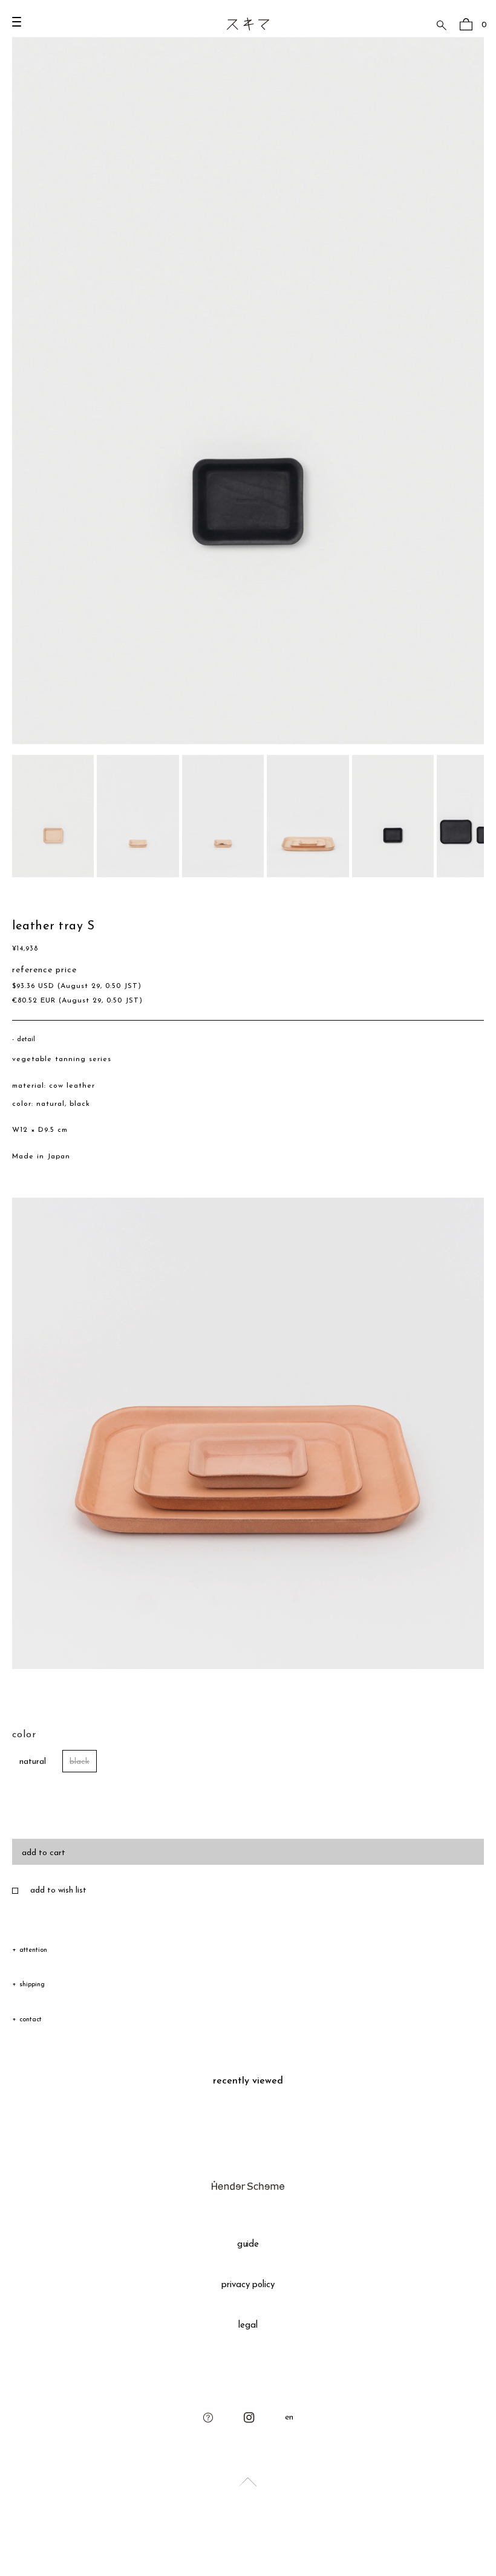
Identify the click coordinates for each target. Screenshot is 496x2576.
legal (248, 2326)
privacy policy (248, 2285)
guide (248, 2245)
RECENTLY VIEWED (248, 2081)
